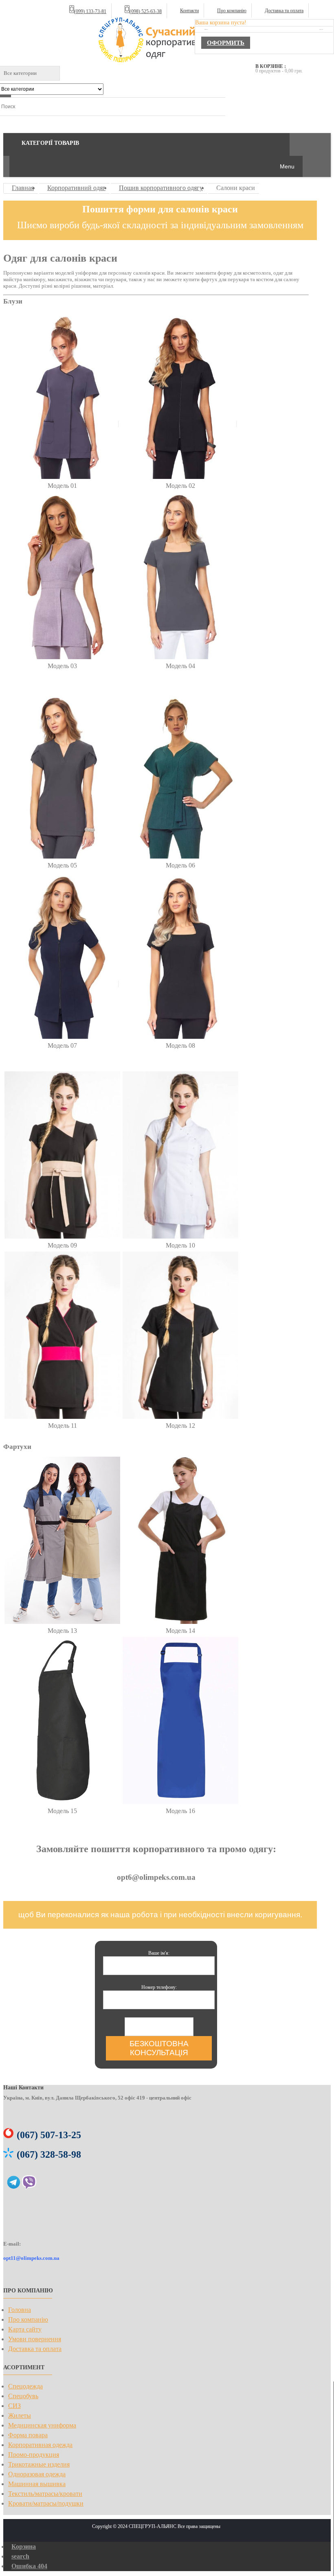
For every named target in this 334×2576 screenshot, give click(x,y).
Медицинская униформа (42, 2425)
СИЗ (14, 2406)
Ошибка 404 (29, 2566)
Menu (287, 166)
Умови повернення (35, 2339)
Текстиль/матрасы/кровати (45, 2494)
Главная (23, 188)
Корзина (24, 2547)
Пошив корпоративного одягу (161, 188)
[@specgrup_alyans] (14, 2185)
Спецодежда (25, 2386)
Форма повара (28, 2435)
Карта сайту (25, 2329)
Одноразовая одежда (37, 2474)
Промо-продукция (34, 2455)
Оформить (226, 43)
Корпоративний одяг (76, 188)
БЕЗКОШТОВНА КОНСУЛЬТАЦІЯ (159, 2048)
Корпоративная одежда (40, 2445)
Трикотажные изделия (39, 2464)
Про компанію (232, 11)
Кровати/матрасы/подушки (46, 2503)
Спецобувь (23, 2396)
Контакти (189, 11)
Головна (20, 2310)
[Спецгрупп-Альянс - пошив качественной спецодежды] (156, 41)
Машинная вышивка (37, 2484)
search (20, 2556)
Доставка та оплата (284, 11)
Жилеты (20, 2415)
